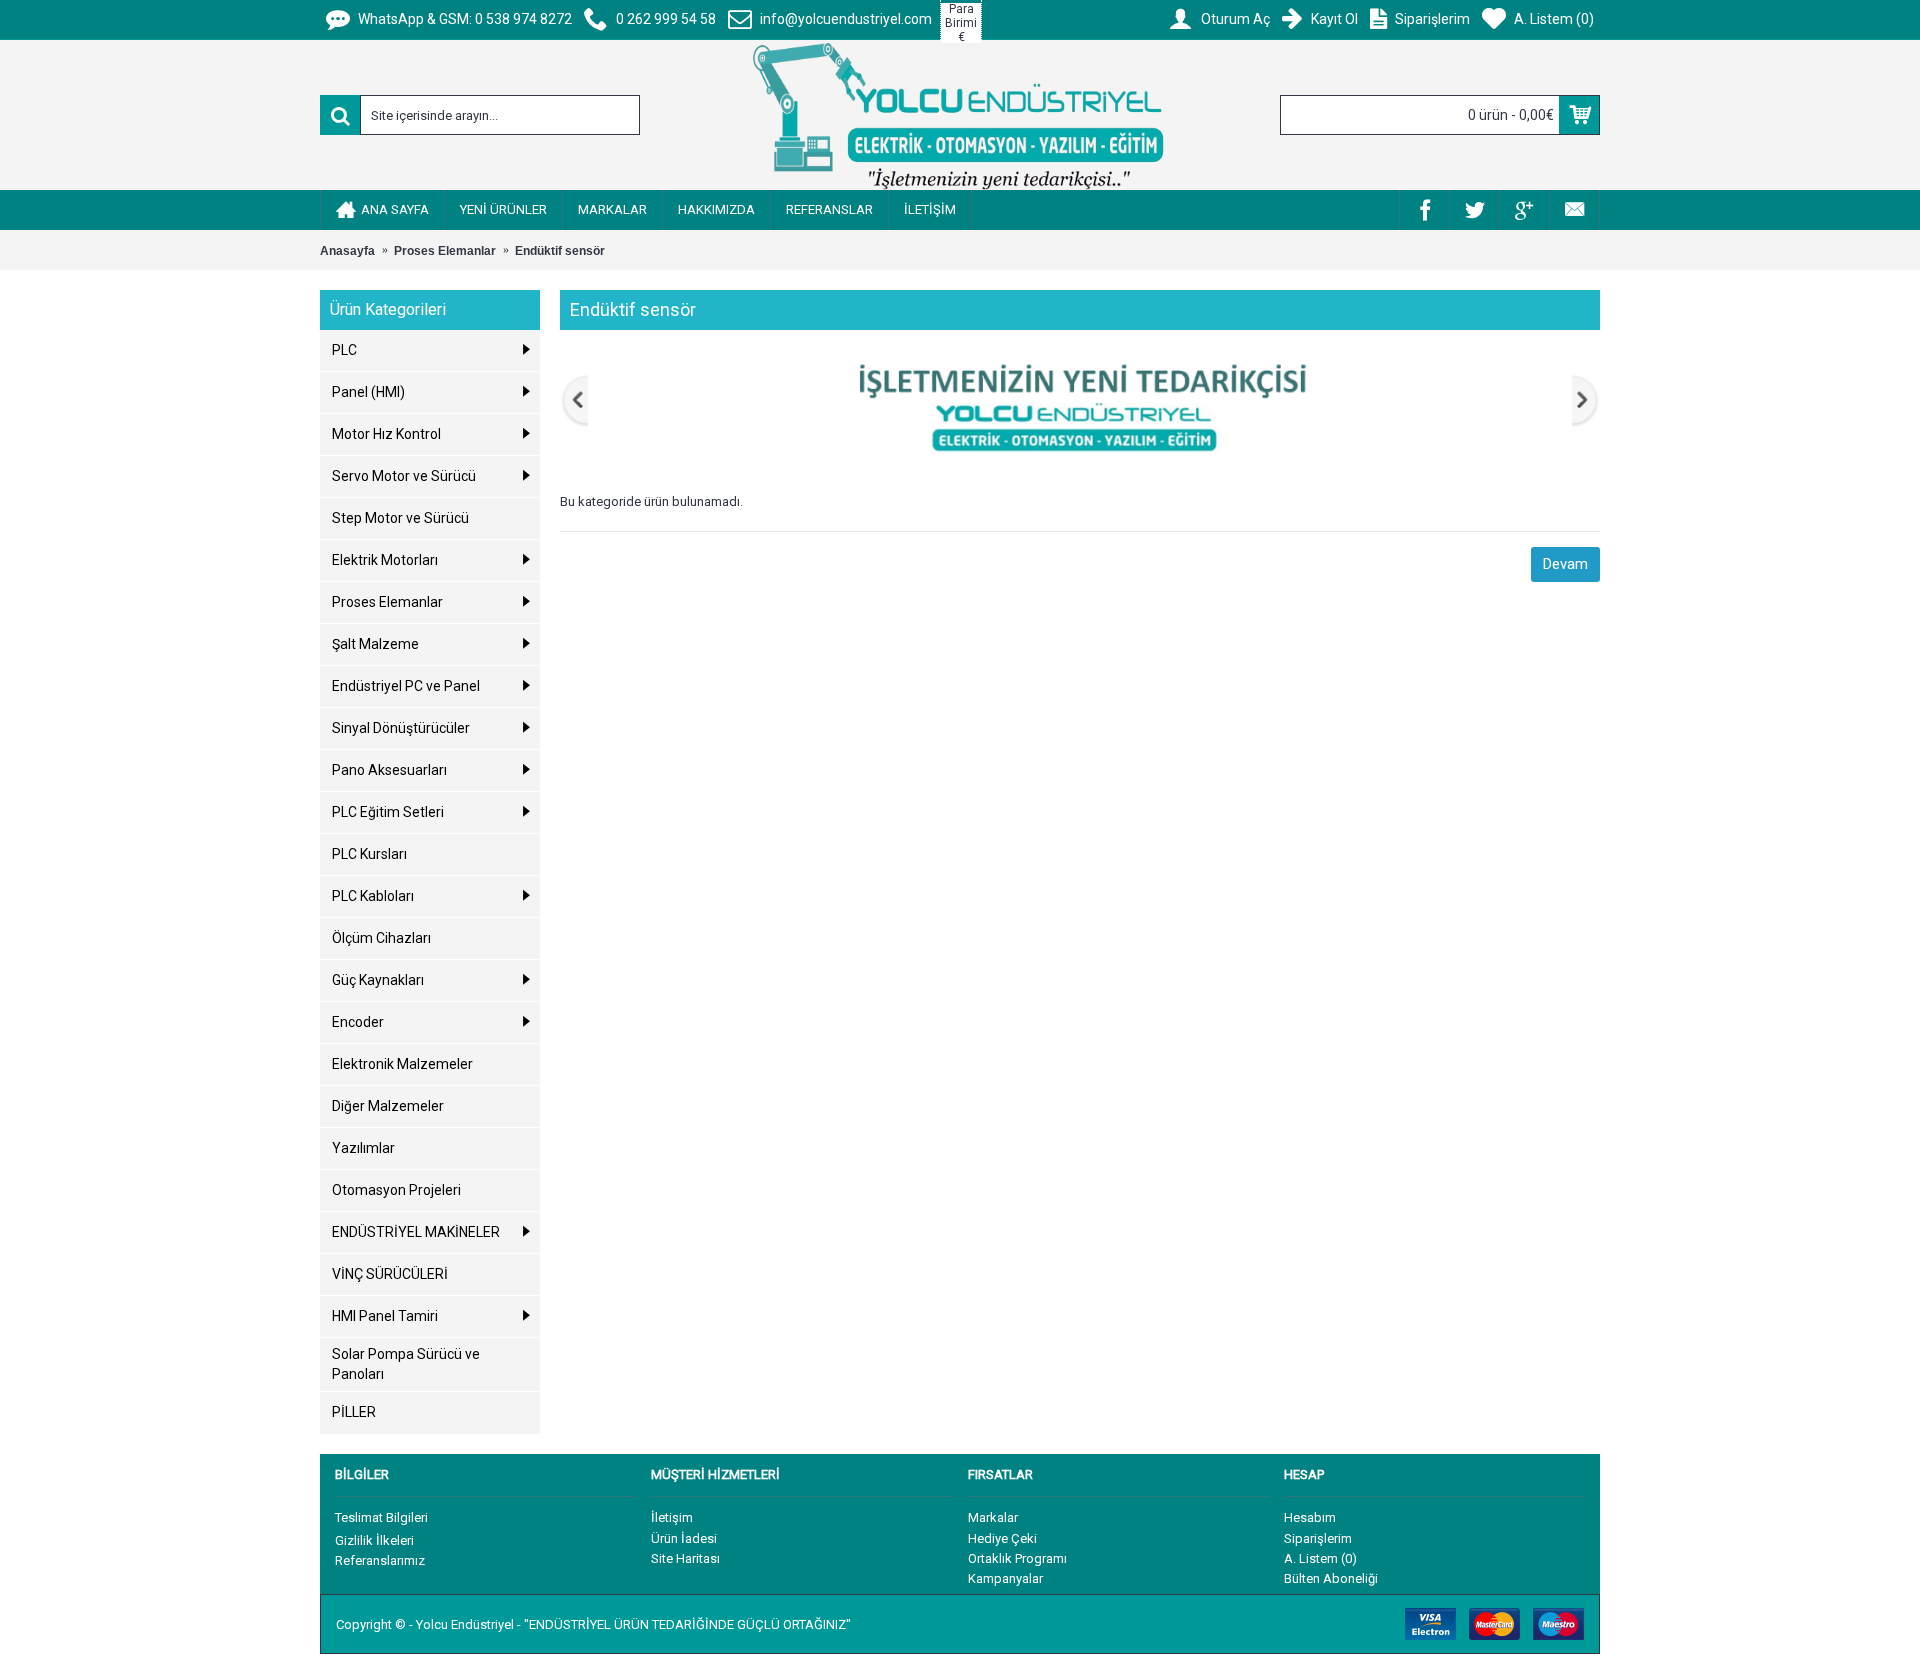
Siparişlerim (1318, 1538)
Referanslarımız (380, 1560)
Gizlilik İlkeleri (374, 1540)
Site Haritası (685, 1558)
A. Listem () (1320, 1558)
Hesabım (1310, 1517)
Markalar (993, 1517)
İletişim (672, 1517)
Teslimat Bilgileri (381, 1517)
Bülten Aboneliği (1331, 1578)
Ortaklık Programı (1017, 1558)
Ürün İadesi (684, 1538)
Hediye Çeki (1002, 1538)
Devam (1565, 564)
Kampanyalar (1005, 1578)
